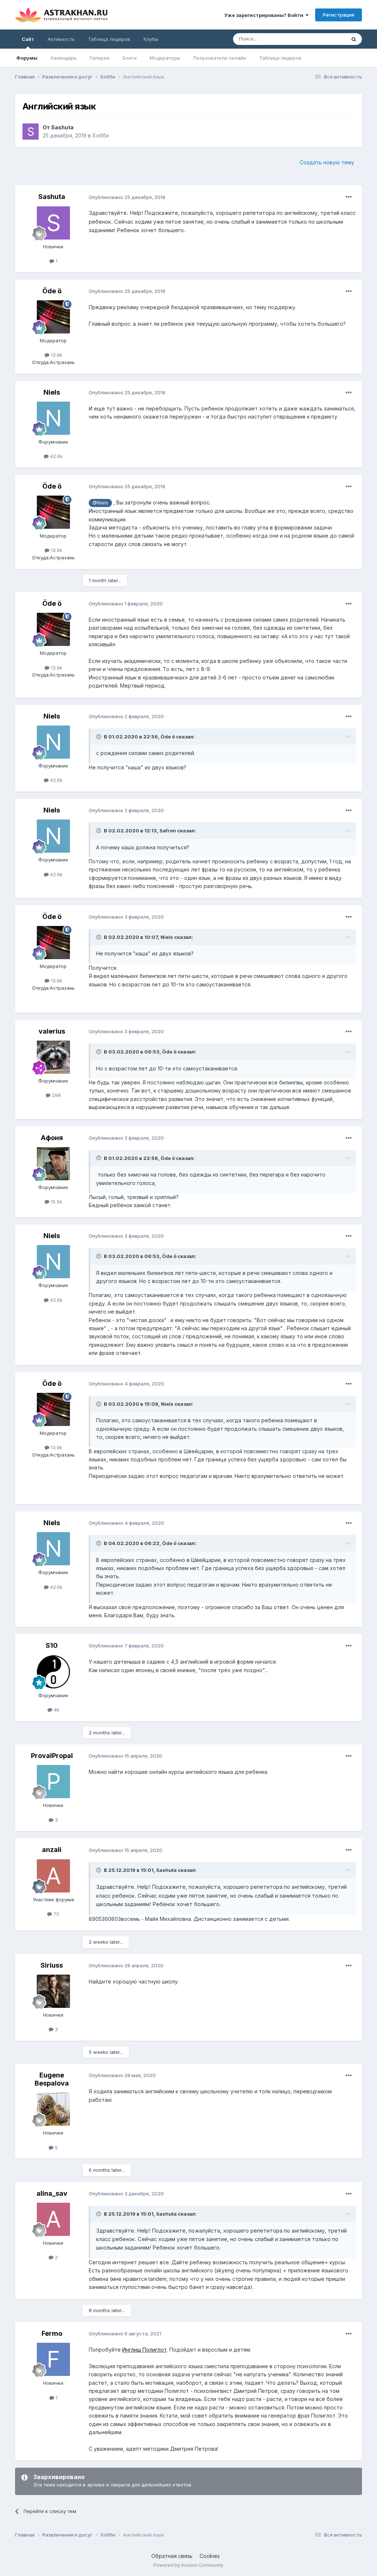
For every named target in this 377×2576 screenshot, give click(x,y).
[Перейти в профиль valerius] (53, 1057)
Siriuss (52, 1965)
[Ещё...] (349, 197)
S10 (52, 1645)
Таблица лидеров (280, 58)
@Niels (100, 503)
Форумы (27, 58)
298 (56, 1095)
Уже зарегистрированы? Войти (265, 15)
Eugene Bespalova (52, 2079)
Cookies (210, 2556)
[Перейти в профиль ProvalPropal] (53, 1782)
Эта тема (326, 39)
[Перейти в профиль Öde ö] (53, 317)
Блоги (130, 58)
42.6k (56, 456)
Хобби (101, 135)
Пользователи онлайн (220, 58)
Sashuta (62, 127)
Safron (168, 831)
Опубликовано (127, 197)
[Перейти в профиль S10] (53, 1672)
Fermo (52, 2333)
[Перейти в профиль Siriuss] (53, 1991)
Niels (52, 392)
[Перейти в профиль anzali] (53, 1876)
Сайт (28, 39)
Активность (61, 39)
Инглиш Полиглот (145, 2350)
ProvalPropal (52, 1756)
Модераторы (165, 58)
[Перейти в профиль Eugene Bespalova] (53, 2109)
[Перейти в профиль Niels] (53, 418)
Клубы (151, 39)
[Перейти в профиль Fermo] (53, 2359)
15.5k (56, 1202)
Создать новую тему (327, 162)
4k (56, 1710)
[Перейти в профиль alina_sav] (53, 2219)
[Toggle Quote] (99, 737)
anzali (52, 1850)
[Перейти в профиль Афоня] (53, 1164)
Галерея (100, 58)
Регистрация (339, 15)
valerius (52, 1031)
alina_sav (52, 2193)
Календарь (64, 58)
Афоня (52, 1138)
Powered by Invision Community (188, 2565)
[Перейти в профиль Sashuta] (31, 132)
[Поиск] (354, 39)
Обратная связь (172, 2556)
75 (56, 1914)
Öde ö (52, 291)
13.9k (56, 355)
